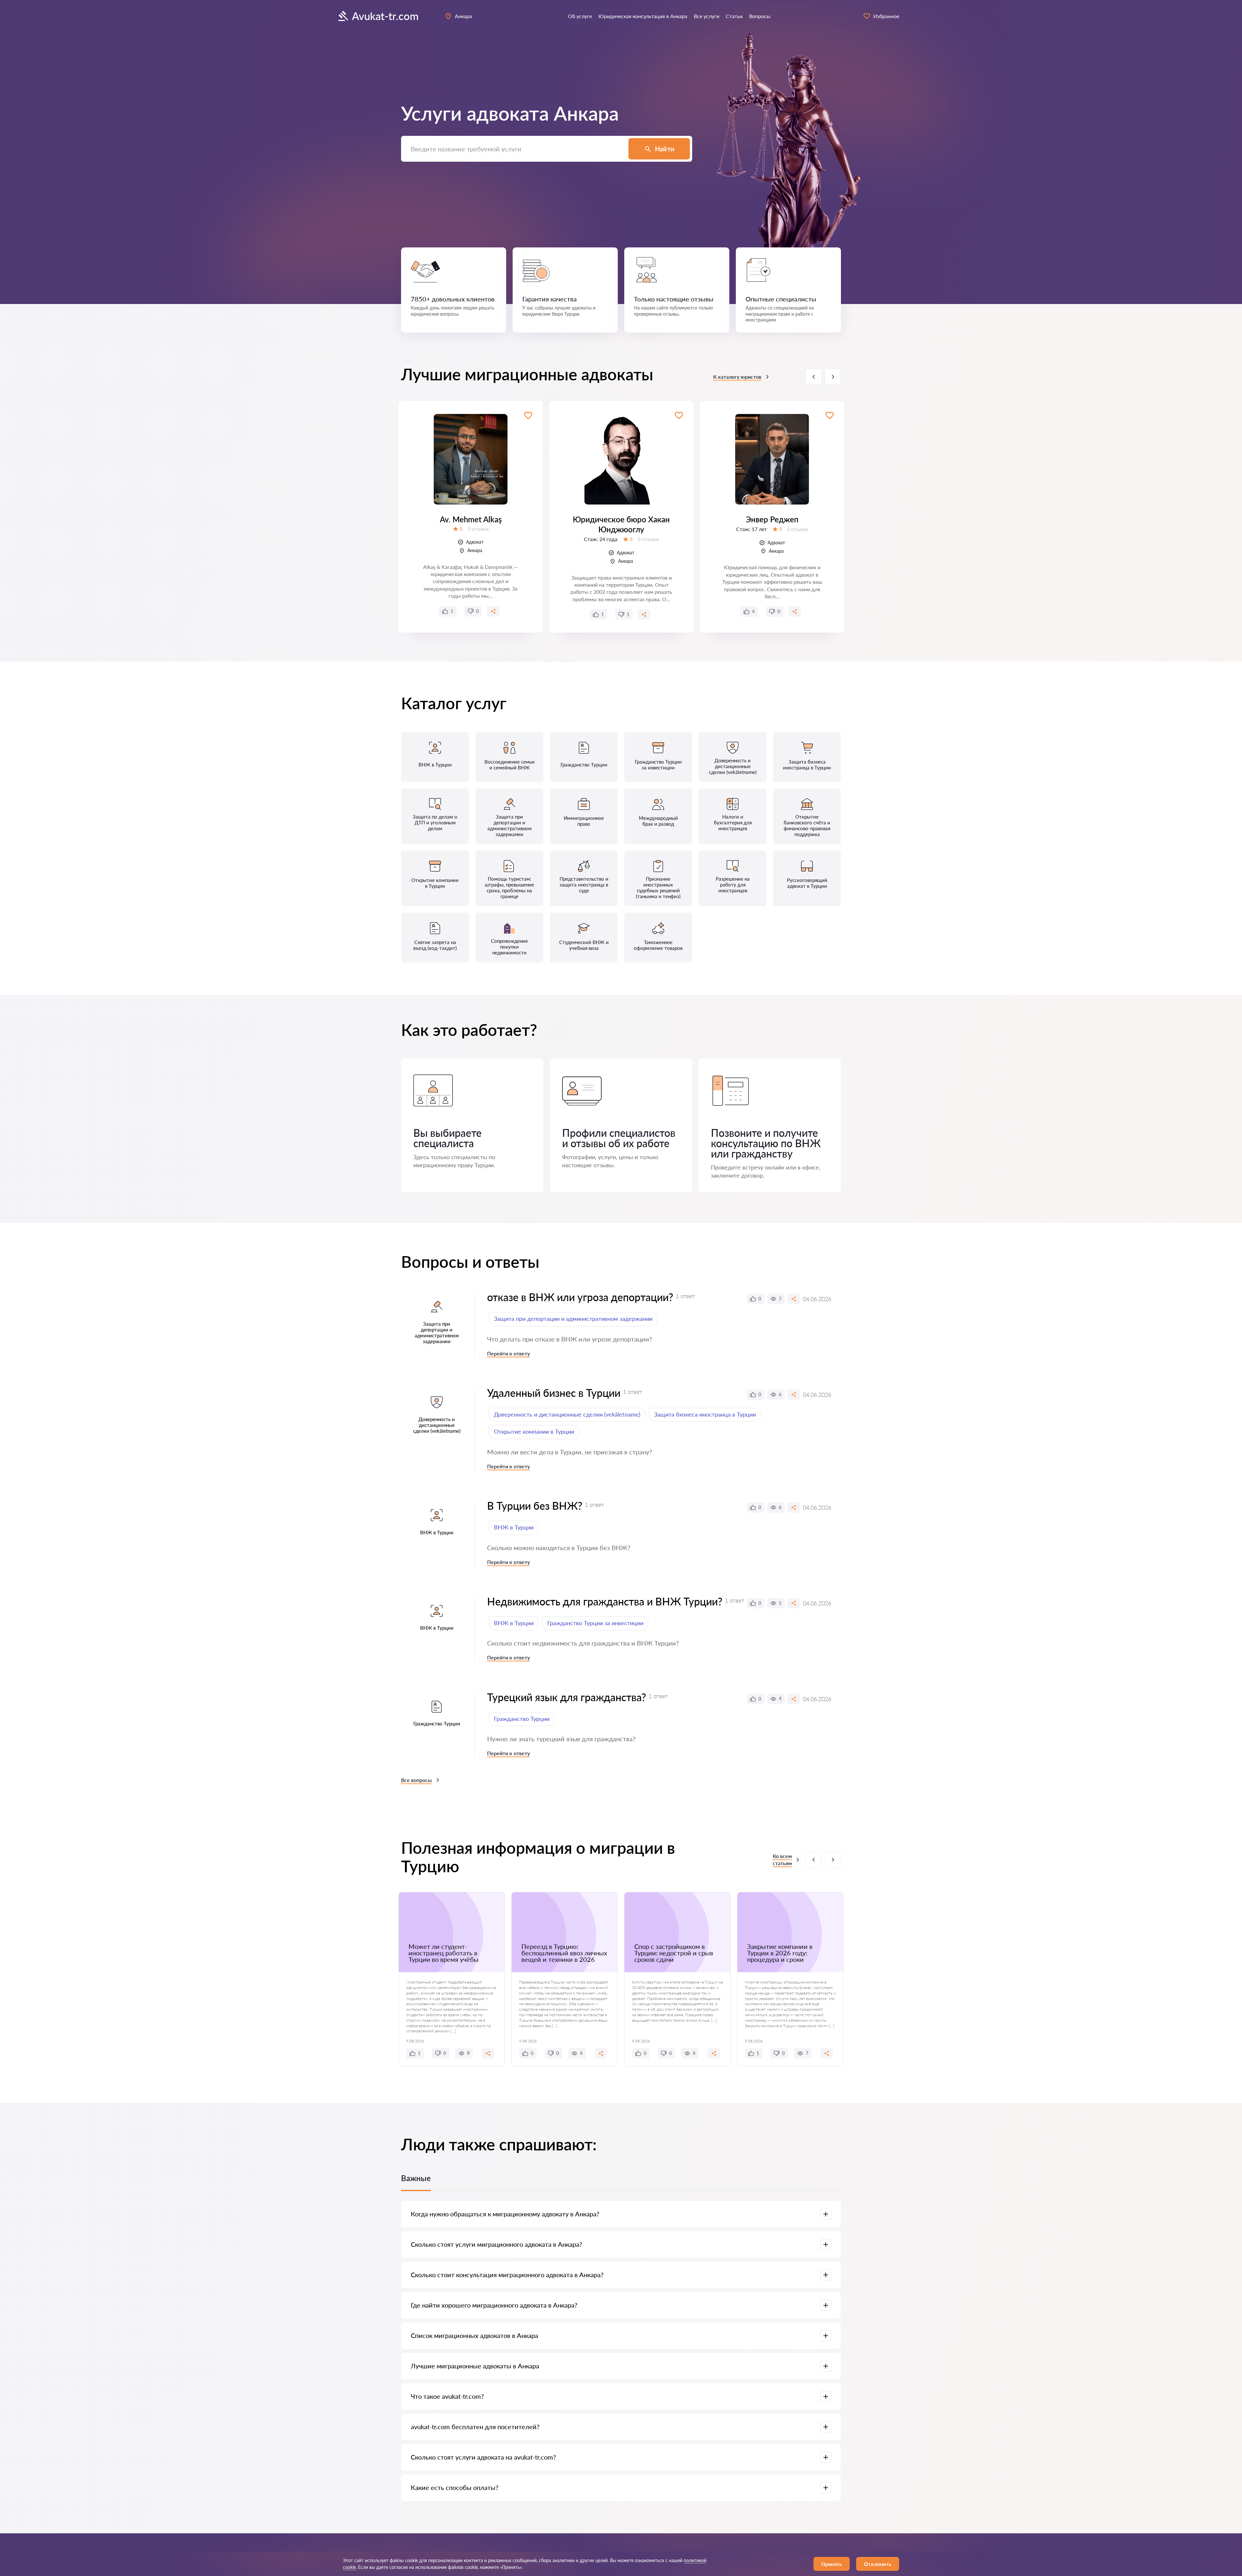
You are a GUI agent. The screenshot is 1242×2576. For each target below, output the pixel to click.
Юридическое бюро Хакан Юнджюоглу (621, 524)
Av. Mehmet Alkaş (471, 519)
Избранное (886, 16)
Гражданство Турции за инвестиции (595, 1623)
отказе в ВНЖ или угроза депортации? (580, 1297)
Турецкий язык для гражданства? (567, 1697)
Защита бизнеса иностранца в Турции (705, 1414)
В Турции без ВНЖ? (535, 1506)
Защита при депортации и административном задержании (573, 1319)
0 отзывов (478, 529)
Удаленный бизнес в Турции (554, 1393)
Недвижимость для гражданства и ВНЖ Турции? (605, 1601)
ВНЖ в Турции (514, 1527)
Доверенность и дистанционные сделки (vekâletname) (567, 1414)
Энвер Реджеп (772, 519)
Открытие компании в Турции (534, 1431)
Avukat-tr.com (385, 16)
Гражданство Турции (522, 1719)
